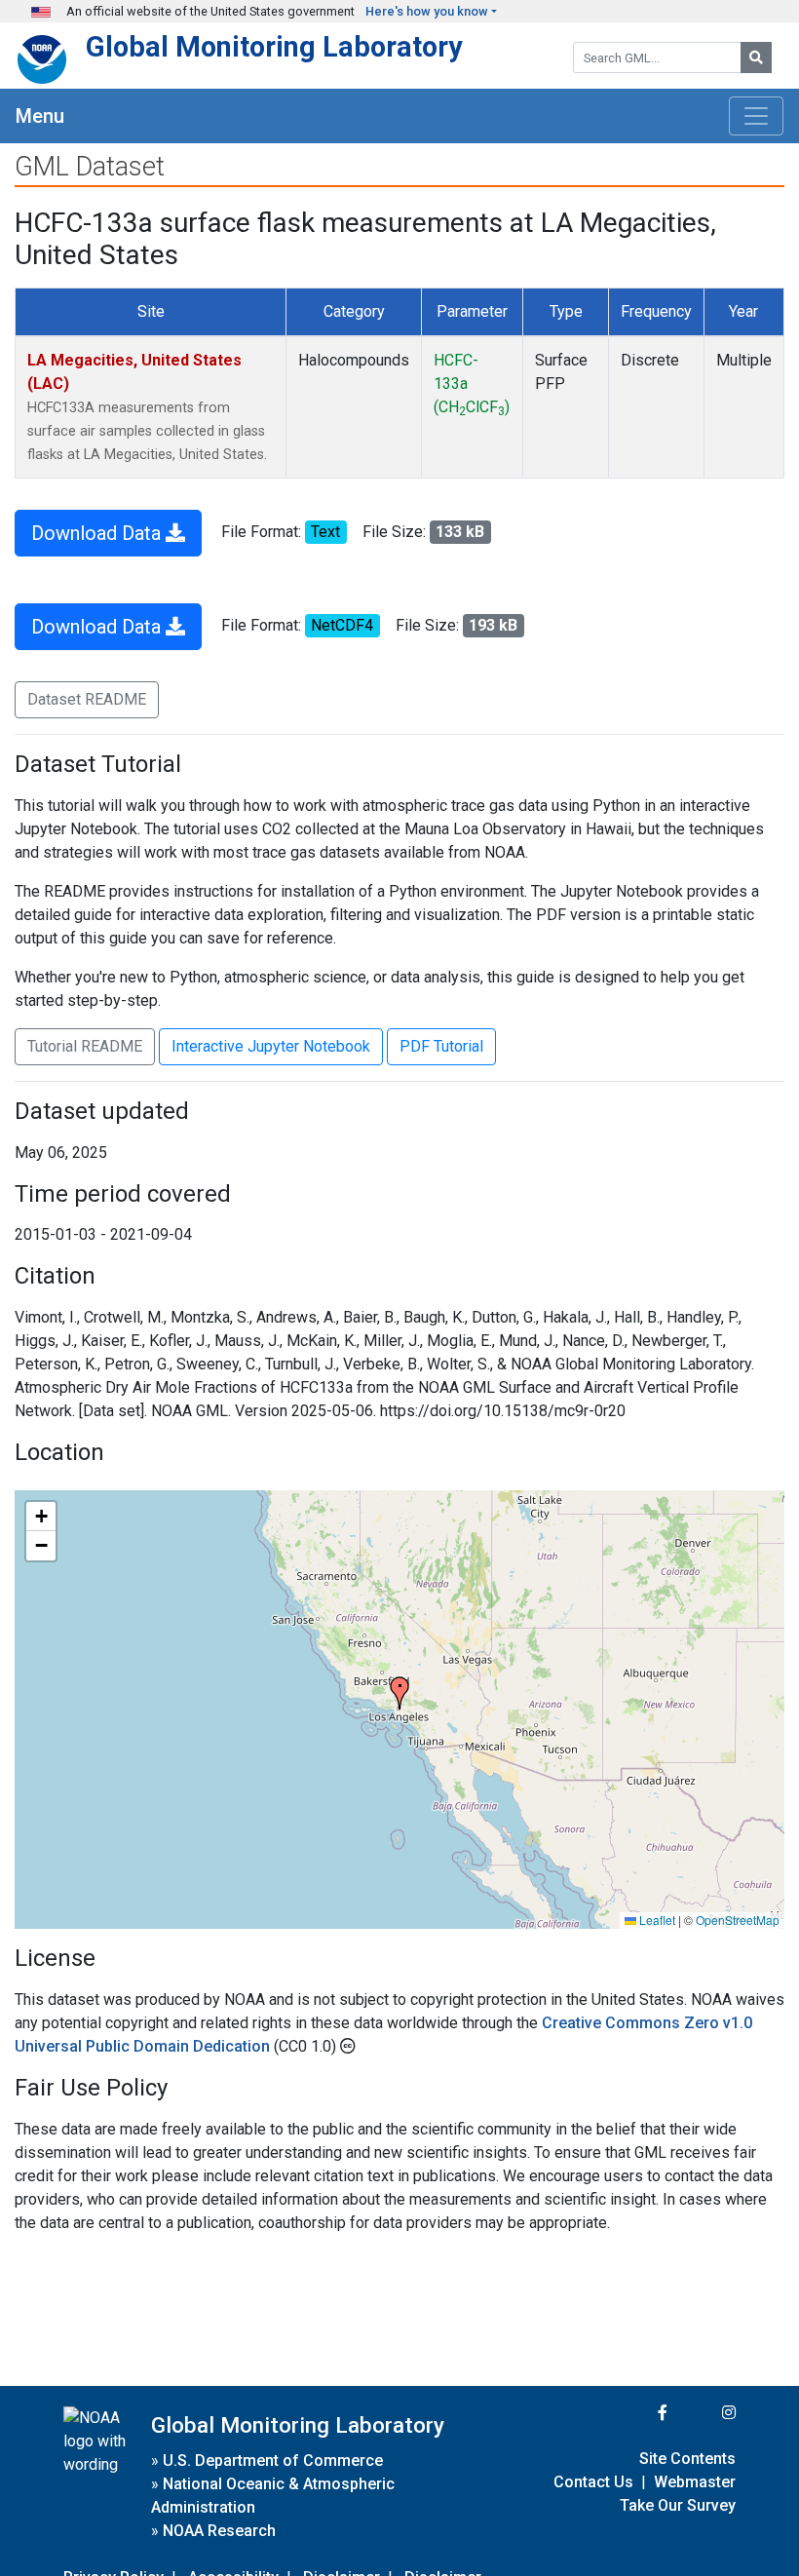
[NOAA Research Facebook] (636, 2413)
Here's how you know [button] (427, 11)
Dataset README (87, 699)
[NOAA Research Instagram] (704, 2413)
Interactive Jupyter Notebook (271, 1046)
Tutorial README (85, 1046)
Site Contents (687, 2459)
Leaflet (656, 1920)
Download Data (98, 533)
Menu (40, 116)
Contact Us (593, 2482)
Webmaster (695, 2482)
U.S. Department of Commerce (273, 2461)
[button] (399, 1693)
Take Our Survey (678, 2505)
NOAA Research (219, 2531)
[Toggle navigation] (756, 116)
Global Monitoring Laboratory (274, 47)
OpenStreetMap (738, 1920)
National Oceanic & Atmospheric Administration (273, 2496)
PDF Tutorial (441, 1046)
